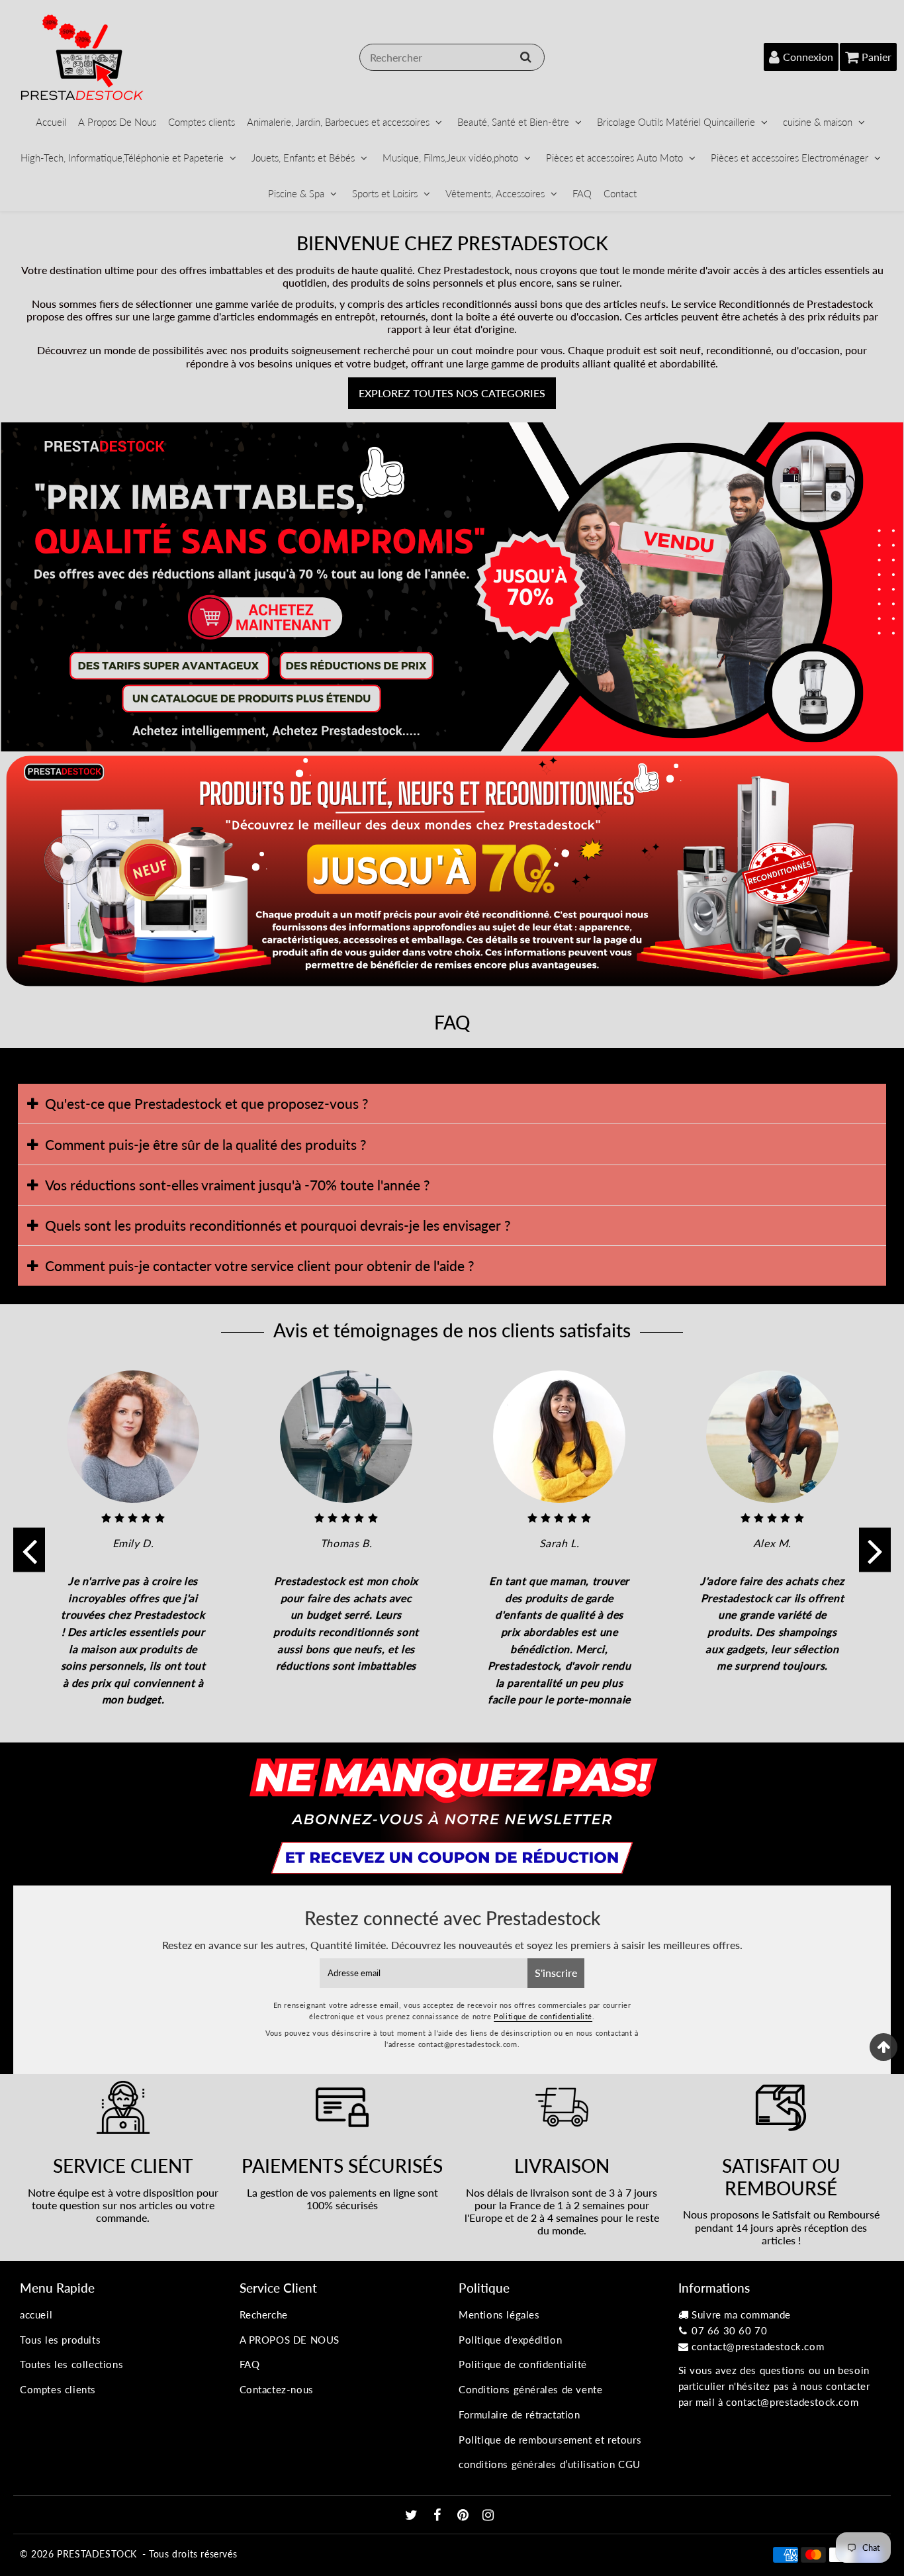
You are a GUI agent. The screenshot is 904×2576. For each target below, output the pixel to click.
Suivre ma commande (741, 2314)
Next (875, 1550)
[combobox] (452, 57)
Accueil (51, 122)
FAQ (582, 193)
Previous (29, 1550)
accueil (36, 2314)
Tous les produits (60, 2340)
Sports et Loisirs (385, 193)
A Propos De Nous (117, 122)
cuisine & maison (818, 122)
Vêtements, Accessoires (495, 193)
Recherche (264, 2314)
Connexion (808, 57)
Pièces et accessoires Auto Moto (614, 158)
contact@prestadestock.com (758, 2346)
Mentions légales (499, 2314)
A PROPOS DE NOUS (290, 2340)
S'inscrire (556, 1973)
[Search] (526, 57)
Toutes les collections (71, 2364)
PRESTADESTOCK (97, 2554)
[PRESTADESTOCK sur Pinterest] (465, 2516)
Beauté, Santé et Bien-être (513, 122)
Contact (620, 193)
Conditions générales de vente (530, 2389)
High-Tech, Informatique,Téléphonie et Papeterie (122, 158)
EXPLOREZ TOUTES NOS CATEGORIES (452, 393)
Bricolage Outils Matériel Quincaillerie (676, 122)
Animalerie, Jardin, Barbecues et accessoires (338, 122)
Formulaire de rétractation (520, 2414)
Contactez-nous (277, 2389)
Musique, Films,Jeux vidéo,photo (450, 158)
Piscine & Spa (296, 193)
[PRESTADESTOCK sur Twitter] (413, 2516)
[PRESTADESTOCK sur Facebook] (439, 2516)
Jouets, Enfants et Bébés (303, 158)
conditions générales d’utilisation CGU (550, 2464)
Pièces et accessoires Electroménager (790, 158)
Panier (877, 57)
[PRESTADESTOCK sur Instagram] (488, 2516)
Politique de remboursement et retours (550, 2440)
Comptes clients (202, 122)
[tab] (452, 1104)
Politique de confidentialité (543, 2016)
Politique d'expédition (510, 2340)
